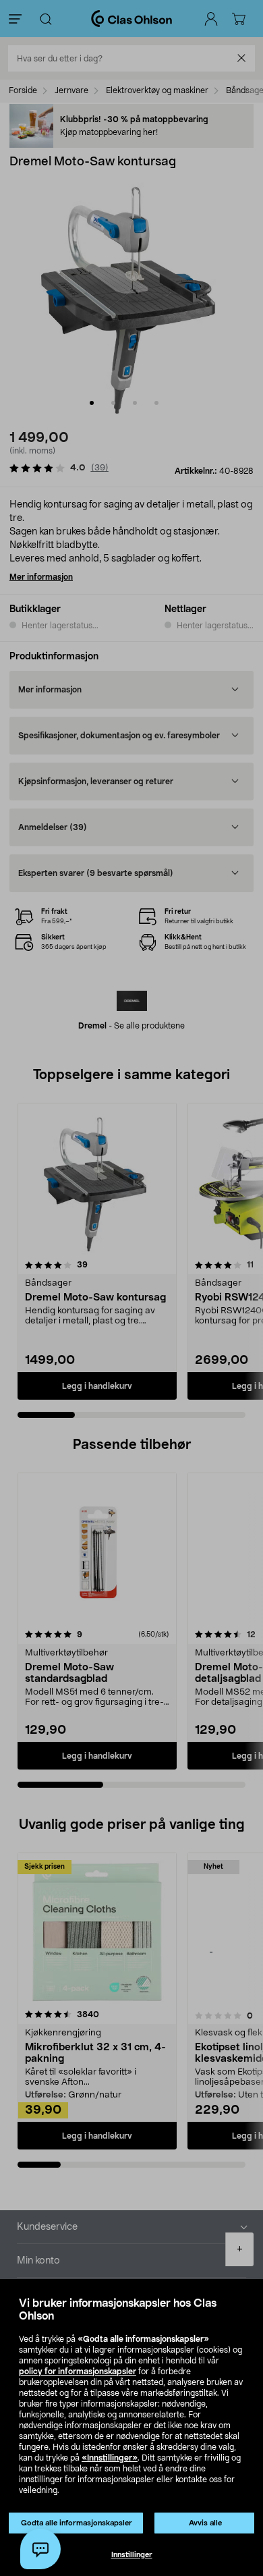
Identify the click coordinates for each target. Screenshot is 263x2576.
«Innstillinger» (110, 2458)
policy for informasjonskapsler (78, 2372)
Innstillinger (132, 2555)
